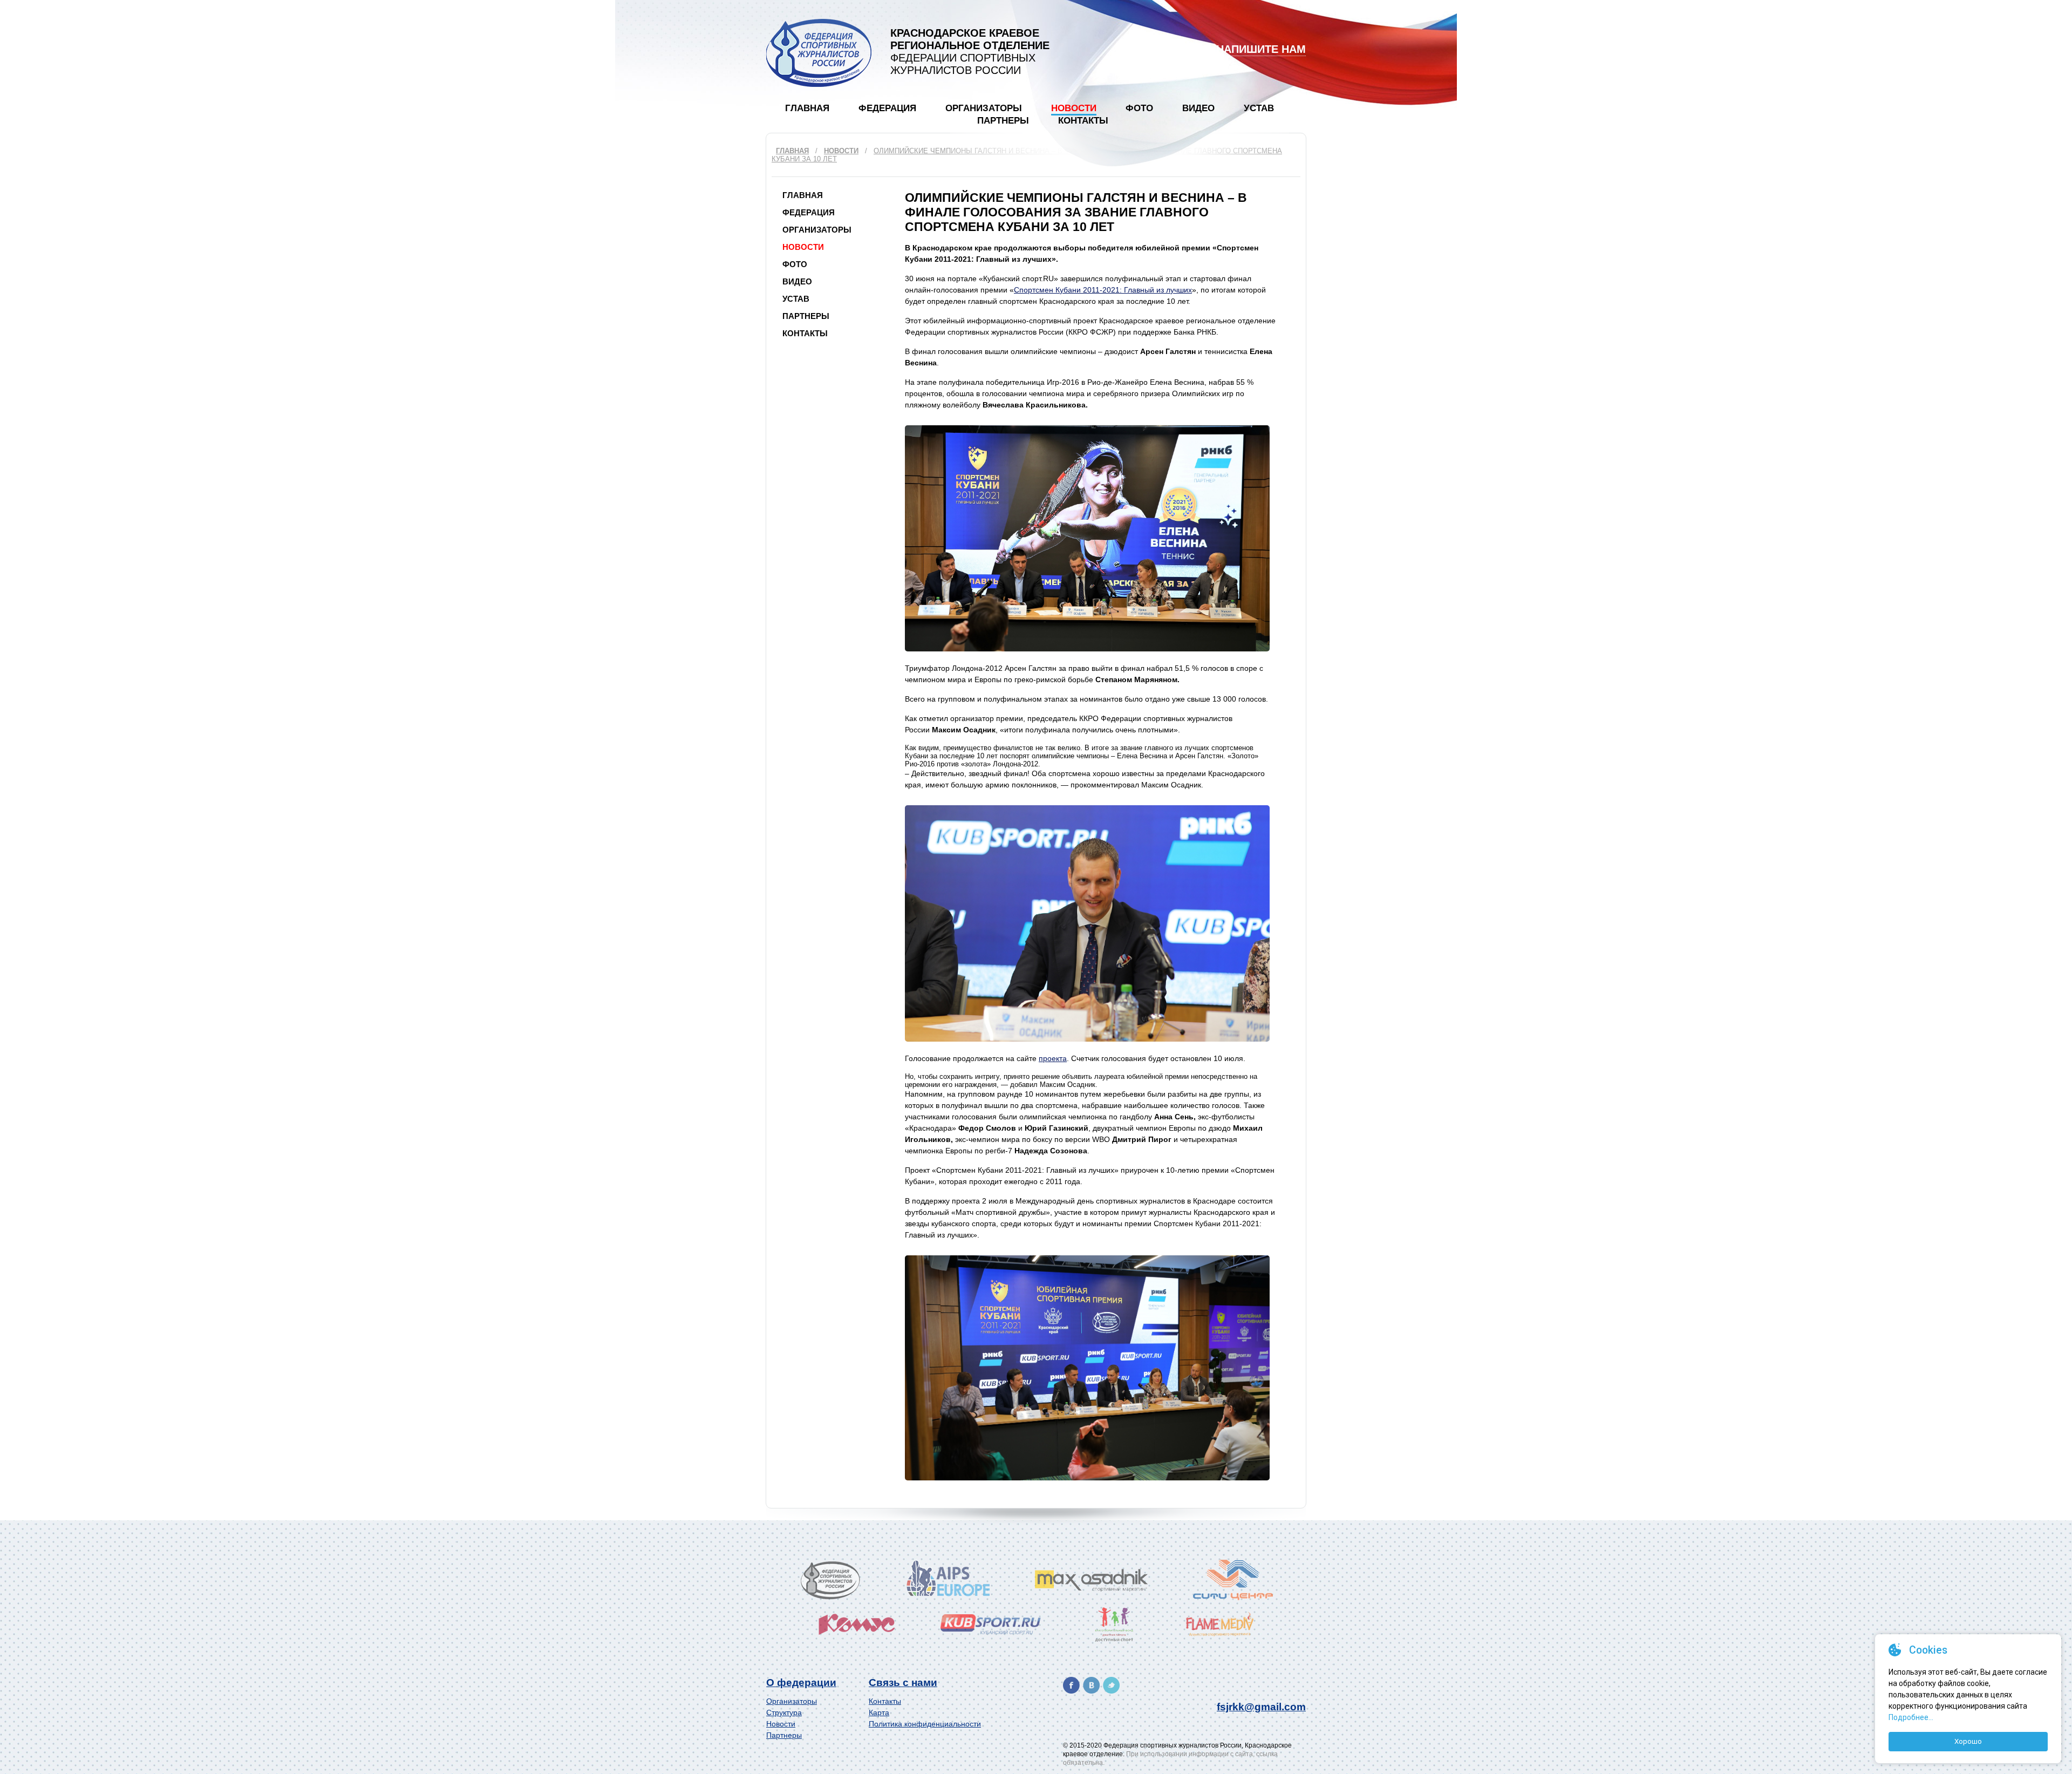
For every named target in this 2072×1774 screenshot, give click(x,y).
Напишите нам (1261, 49)
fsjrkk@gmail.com (1261, 1707)
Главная (807, 108)
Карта (879, 1712)
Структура (784, 1712)
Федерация (887, 108)
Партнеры (1003, 121)
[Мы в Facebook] (1071, 1685)
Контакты (1083, 121)
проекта (1053, 1058)
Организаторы (984, 108)
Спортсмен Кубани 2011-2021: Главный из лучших (1103, 290)
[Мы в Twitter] (1111, 1685)
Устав (1259, 108)
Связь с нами (903, 1683)
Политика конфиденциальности (925, 1724)
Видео (1198, 108)
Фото (1139, 108)
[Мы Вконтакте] (1091, 1685)
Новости (1074, 108)
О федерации (801, 1683)
